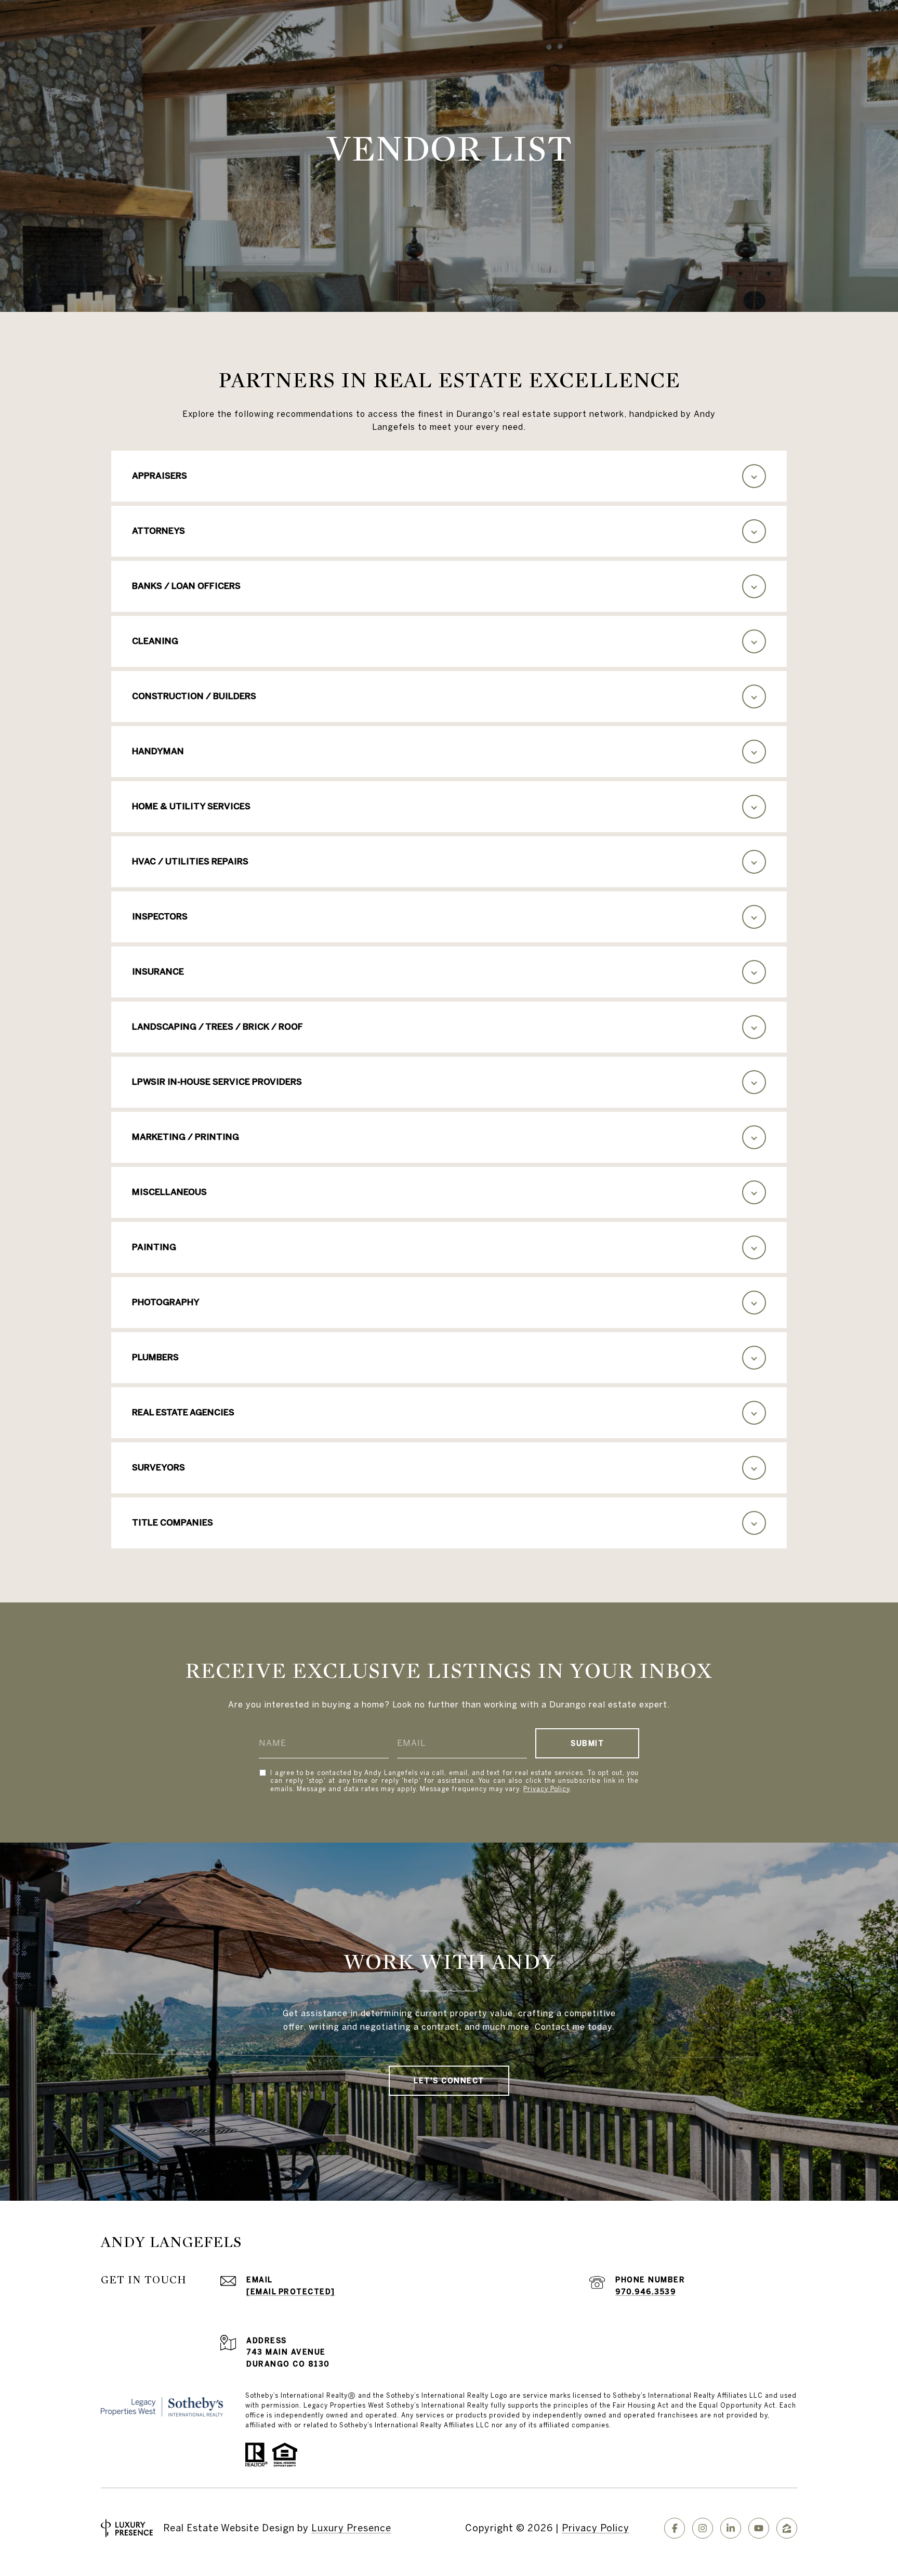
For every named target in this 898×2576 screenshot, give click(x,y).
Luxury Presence (351, 2528)
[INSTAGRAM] (703, 2528)
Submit (587, 1743)
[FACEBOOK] (675, 2528)
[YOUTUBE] (759, 2528)
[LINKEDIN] (731, 2528)
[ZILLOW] (787, 2528)
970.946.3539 (645, 2292)
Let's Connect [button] (449, 2081)
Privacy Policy (546, 1789)
